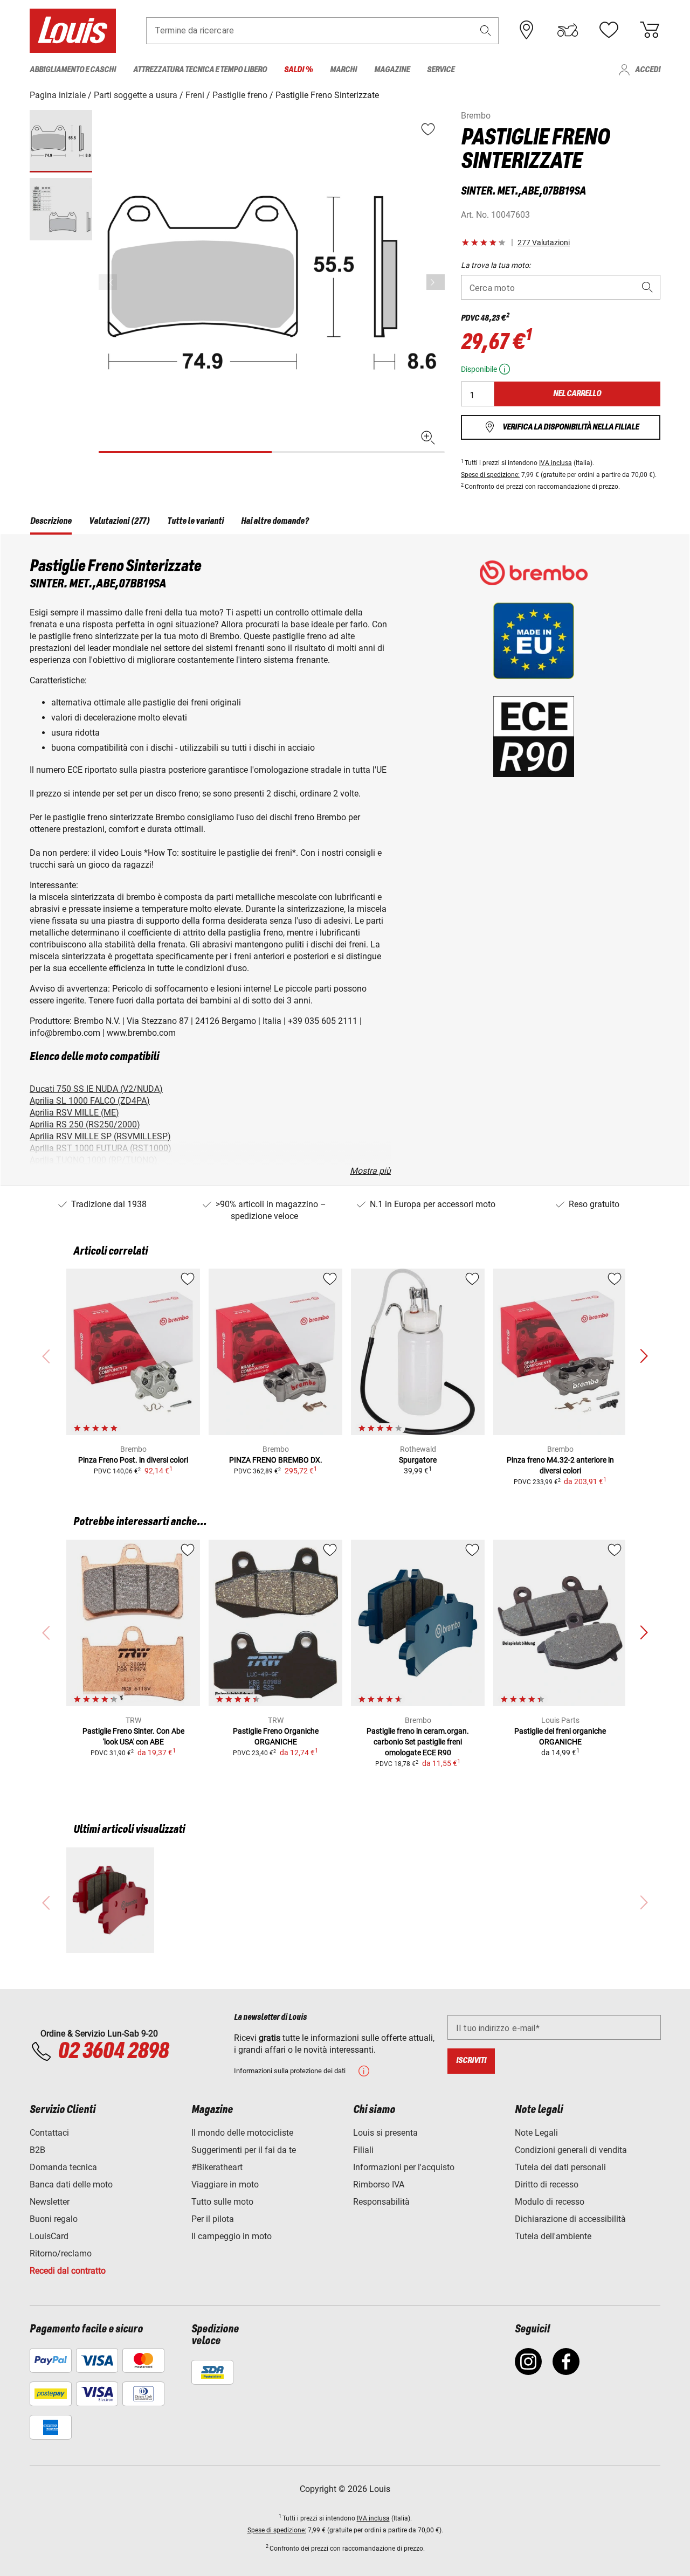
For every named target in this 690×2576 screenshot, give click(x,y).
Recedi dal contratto (68, 2271)
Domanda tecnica (63, 2167)
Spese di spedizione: (490, 475)
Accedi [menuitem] (648, 70)
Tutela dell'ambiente (553, 2236)
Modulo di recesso (550, 2202)
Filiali (363, 2150)
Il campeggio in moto (232, 2236)
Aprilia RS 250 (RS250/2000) (85, 1124)
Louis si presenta (385, 2133)
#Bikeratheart (217, 2167)
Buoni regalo (54, 2219)
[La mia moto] (568, 30)
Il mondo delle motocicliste (242, 2133)
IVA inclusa (556, 463)
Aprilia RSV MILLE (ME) (74, 1113)
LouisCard (49, 2236)
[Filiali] (527, 30)
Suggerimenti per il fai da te (244, 2150)
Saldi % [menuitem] (298, 70)
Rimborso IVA (379, 2184)
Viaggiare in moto (225, 2184)
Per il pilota (213, 2219)
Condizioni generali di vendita (571, 2150)
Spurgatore (418, 1460)
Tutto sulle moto (222, 2202)
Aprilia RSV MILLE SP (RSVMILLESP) (100, 1136)
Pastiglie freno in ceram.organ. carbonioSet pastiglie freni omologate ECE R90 (418, 1742)
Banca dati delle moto (71, 2184)
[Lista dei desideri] (609, 30)
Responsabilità (381, 2202)
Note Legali (536, 2133)
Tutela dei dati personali (560, 2167)
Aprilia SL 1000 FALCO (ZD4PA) (90, 1101)
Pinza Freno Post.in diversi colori (133, 1460)
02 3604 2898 (113, 2052)
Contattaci (49, 2133)
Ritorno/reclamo (61, 2253)
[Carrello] (650, 30)
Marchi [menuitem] (343, 70)
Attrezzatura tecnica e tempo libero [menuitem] (200, 70)
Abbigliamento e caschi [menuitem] (73, 70)
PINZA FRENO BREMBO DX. (276, 1460)
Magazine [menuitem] (392, 70)
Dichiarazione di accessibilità (570, 2219)
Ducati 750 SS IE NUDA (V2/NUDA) (96, 1089)
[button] (486, 30)
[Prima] (436, 282)
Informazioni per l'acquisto (404, 2167)
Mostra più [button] (370, 1171)
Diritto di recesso (547, 2184)
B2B (37, 2150)
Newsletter (50, 2202)
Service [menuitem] (441, 70)
